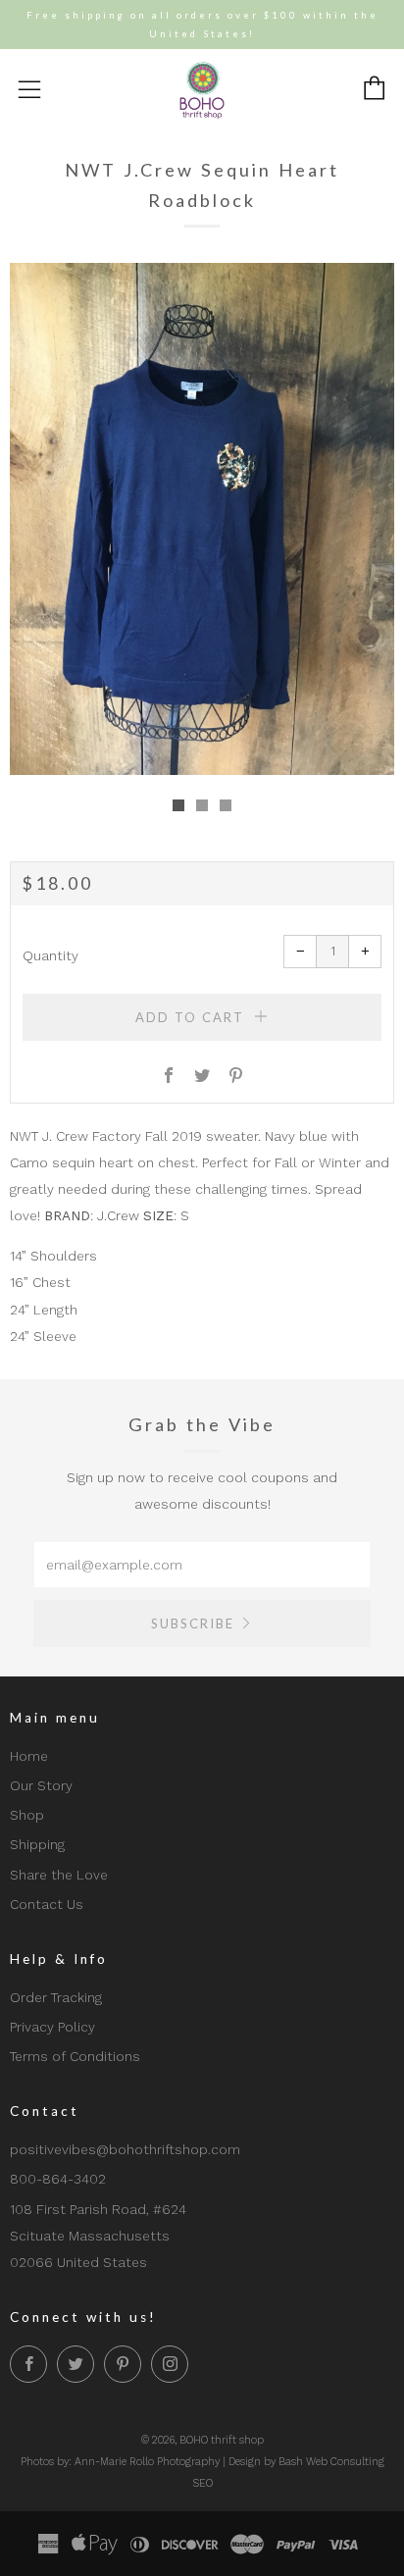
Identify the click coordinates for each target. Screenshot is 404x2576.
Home (29, 1756)
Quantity (50, 955)
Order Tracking (56, 1997)
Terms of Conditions (75, 2056)
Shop (27, 1815)
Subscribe (193, 1623)
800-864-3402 (58, 2179)
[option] (202, 519)
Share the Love (59, 1875)
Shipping (37, 1844)
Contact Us (47, 1904)
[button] (178, 805)
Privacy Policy (52, 2027)
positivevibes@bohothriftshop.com (125, 2149)
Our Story (41, 1785)
